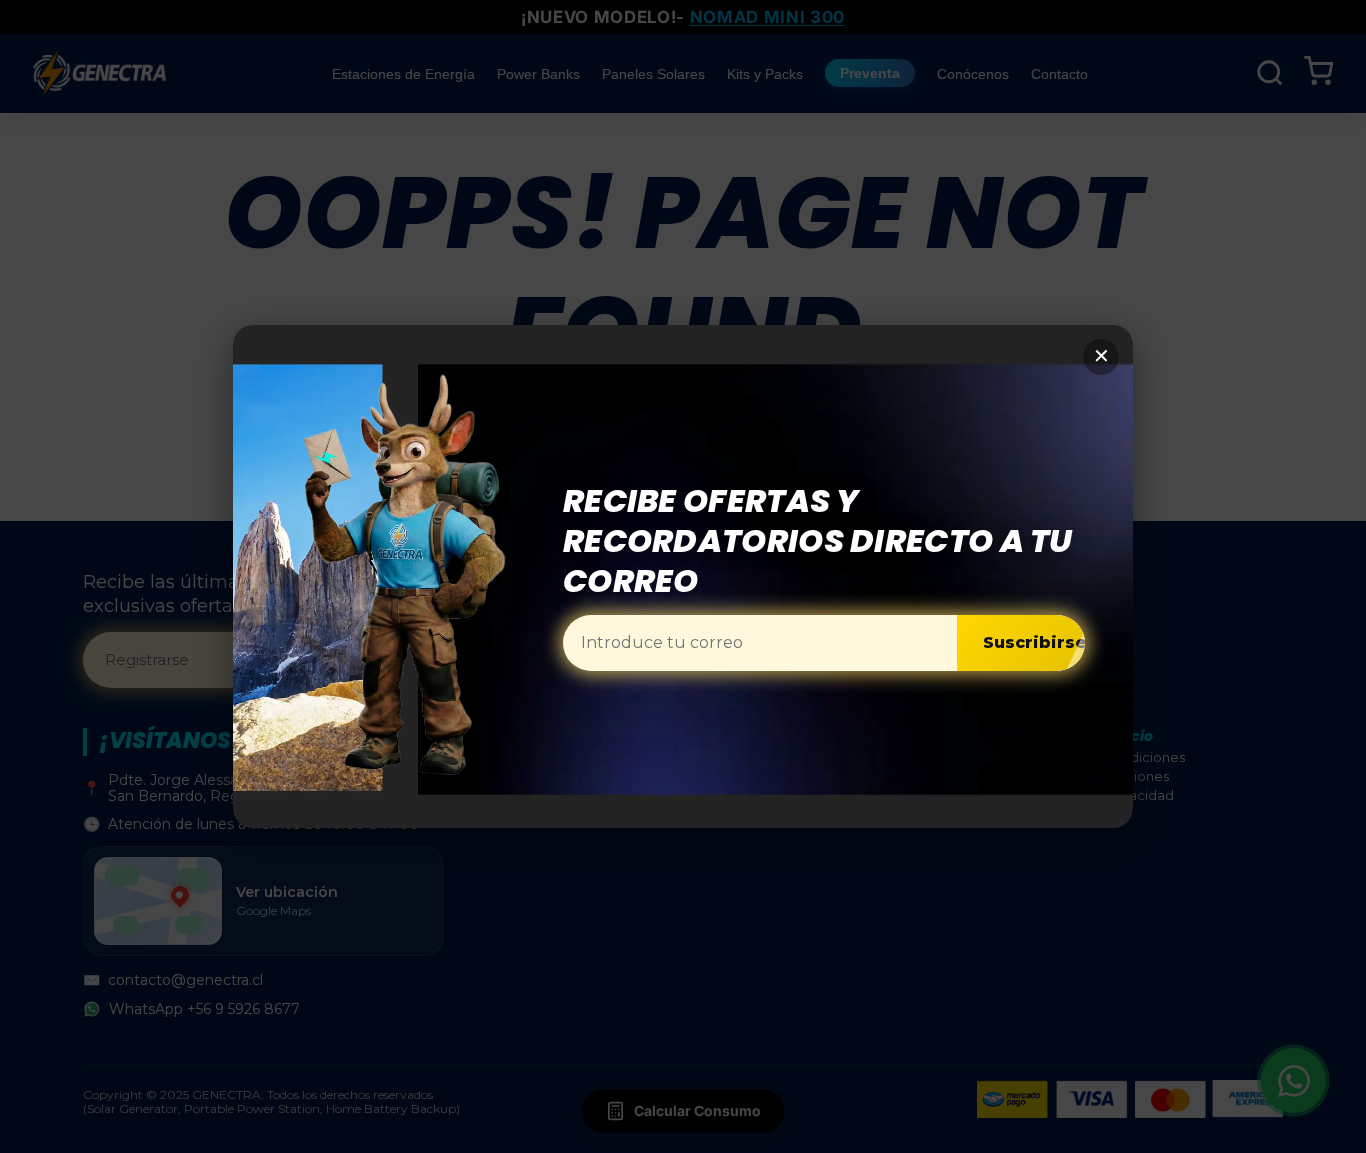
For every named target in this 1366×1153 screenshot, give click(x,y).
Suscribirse (1034, 642)
